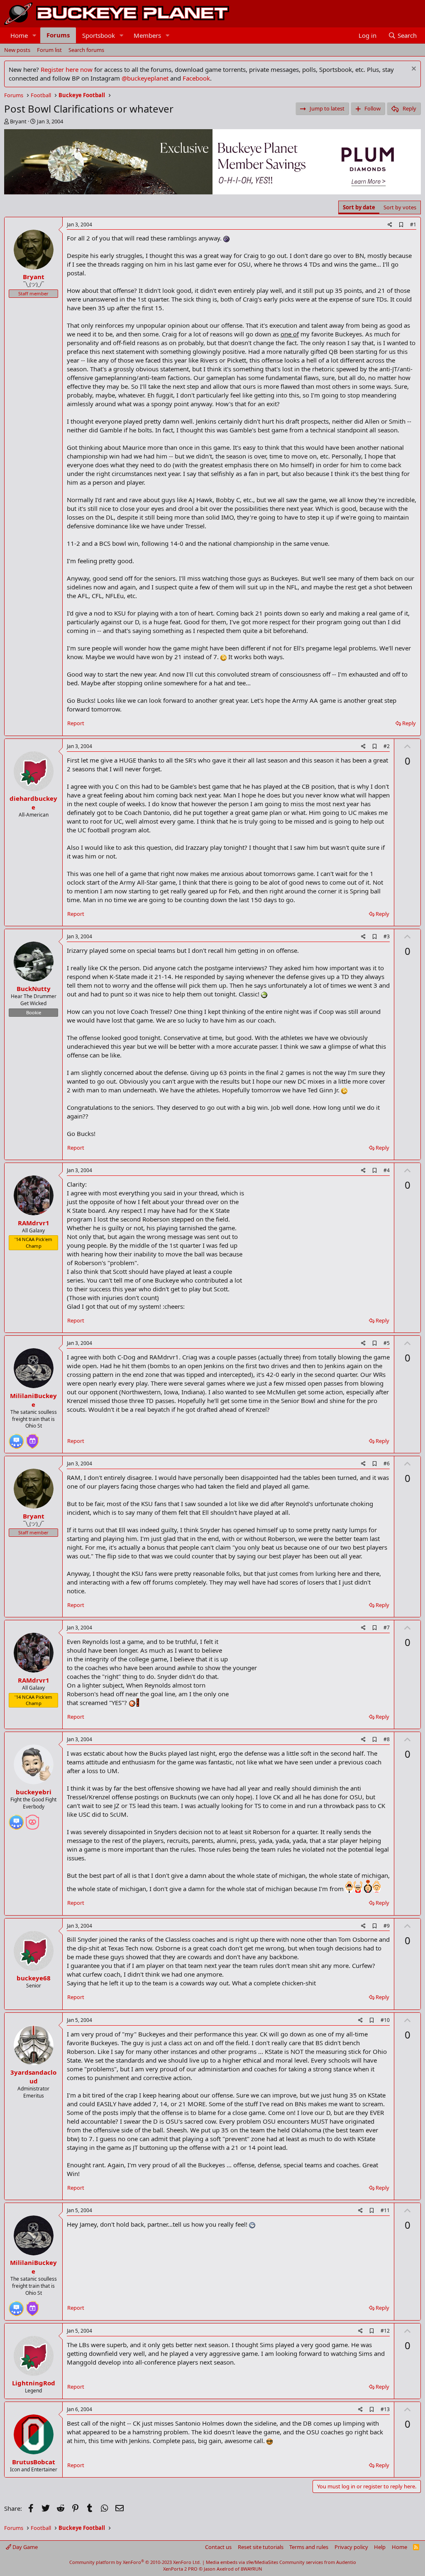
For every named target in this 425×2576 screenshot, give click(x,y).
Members (147, 35)
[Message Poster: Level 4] (16, 1438)
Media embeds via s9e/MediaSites (242, 2562)
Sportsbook (99, 35)
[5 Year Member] (32, 1438)
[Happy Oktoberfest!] (32, 1819)
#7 (387, 1628)
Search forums (86, 50)
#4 (387, 1170)
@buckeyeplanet (145, 78)
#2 (387, 746)
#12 (385, 2331)
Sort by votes (400, 207)
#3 (387, 936)
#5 (387, 1343)
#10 (385, 2020)
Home (19, 35)
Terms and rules (309, 2547)
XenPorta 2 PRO (180, 2569)
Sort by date (359, 207)
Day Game (24, 2547)
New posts (17, 50)
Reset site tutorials (261, 2547)
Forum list (49, 50)
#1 (413, 224)
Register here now (67, 69)
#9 (387, 1926)
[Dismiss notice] (413, 70)
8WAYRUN (251, 2569)
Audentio (346, 2562)
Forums (58, 35)
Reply (409, 723)
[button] (34, 36)
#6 (387, 1463)
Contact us (218, 2547)
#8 (387, 1739)
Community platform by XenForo (135, 2562)
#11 (385, 2210)
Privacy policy (351, 2547)
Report (76, 723)
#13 (385, 2409)
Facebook (196, 78)
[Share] (390, 225)
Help (380, 2547)
